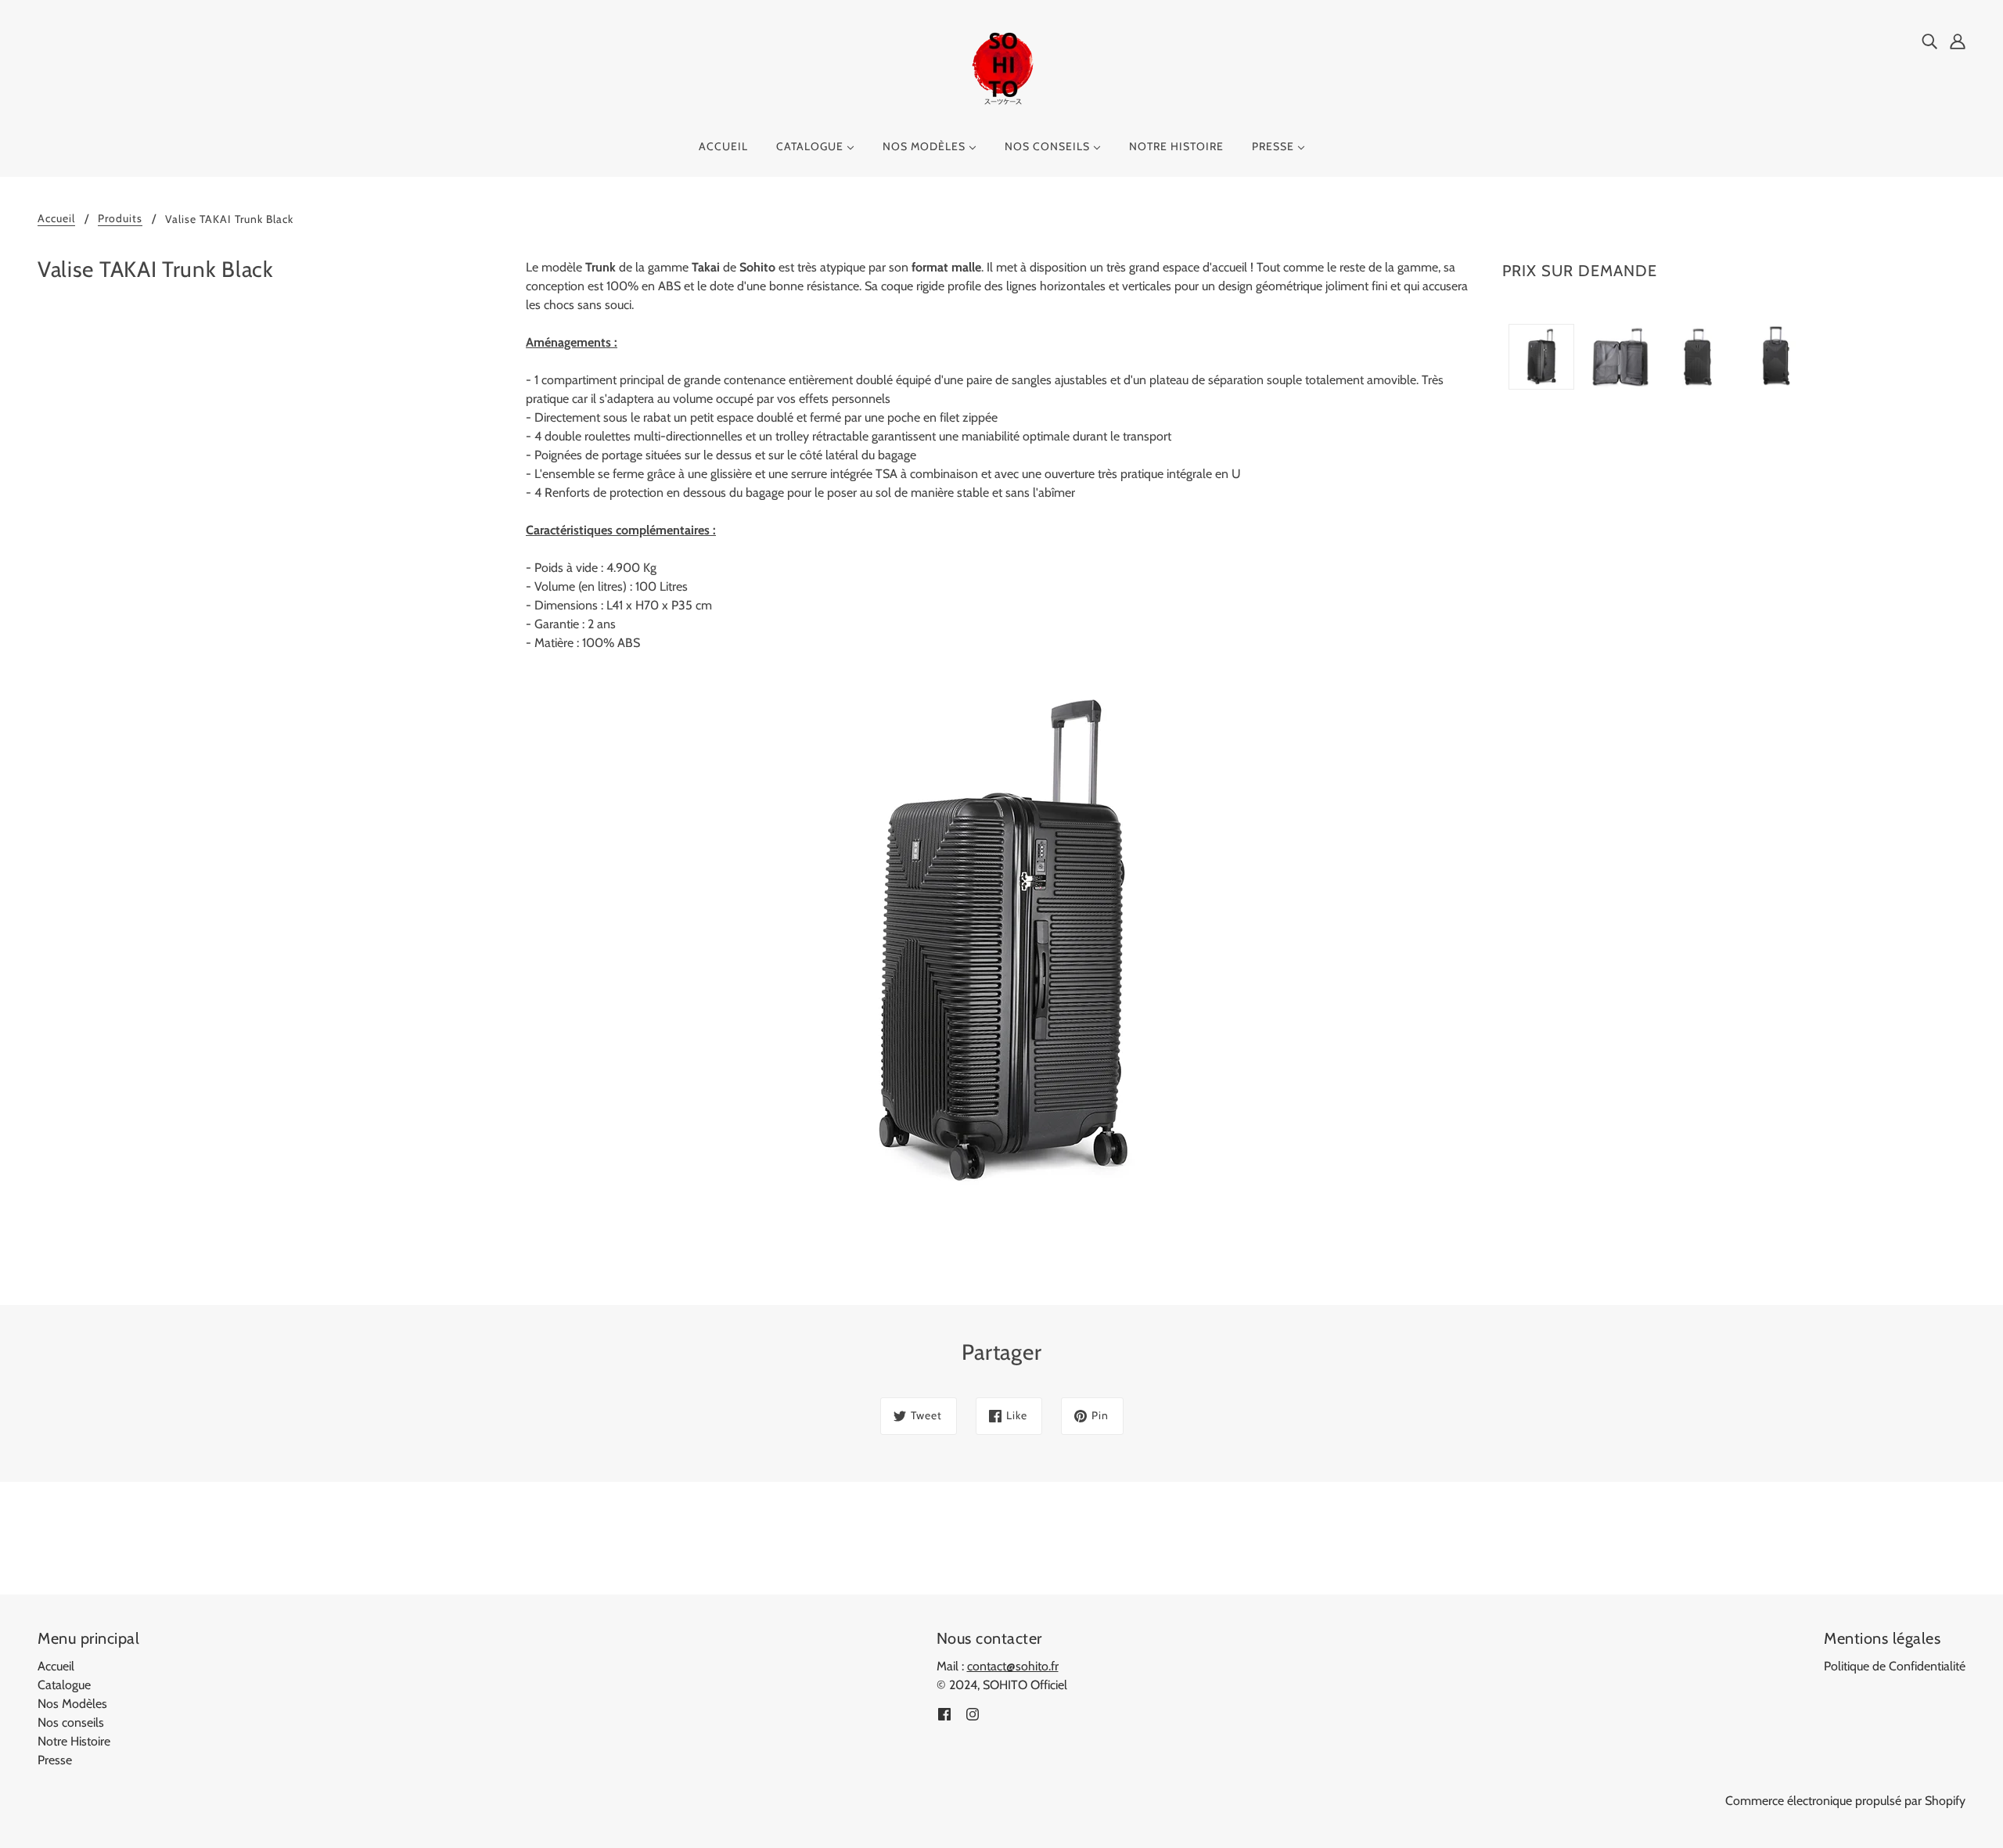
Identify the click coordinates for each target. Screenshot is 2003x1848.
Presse (55, 1760)
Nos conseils (71, 1722)
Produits (120, 219)
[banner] (1001, 69)
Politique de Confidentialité (1895, 1666)
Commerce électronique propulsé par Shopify (1845, 1801)
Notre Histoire (74, 1741)
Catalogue (64, 1685)
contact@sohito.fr (1013, 1666)
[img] (1929, 41)
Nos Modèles (72, 1704)
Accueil (56, 219)
